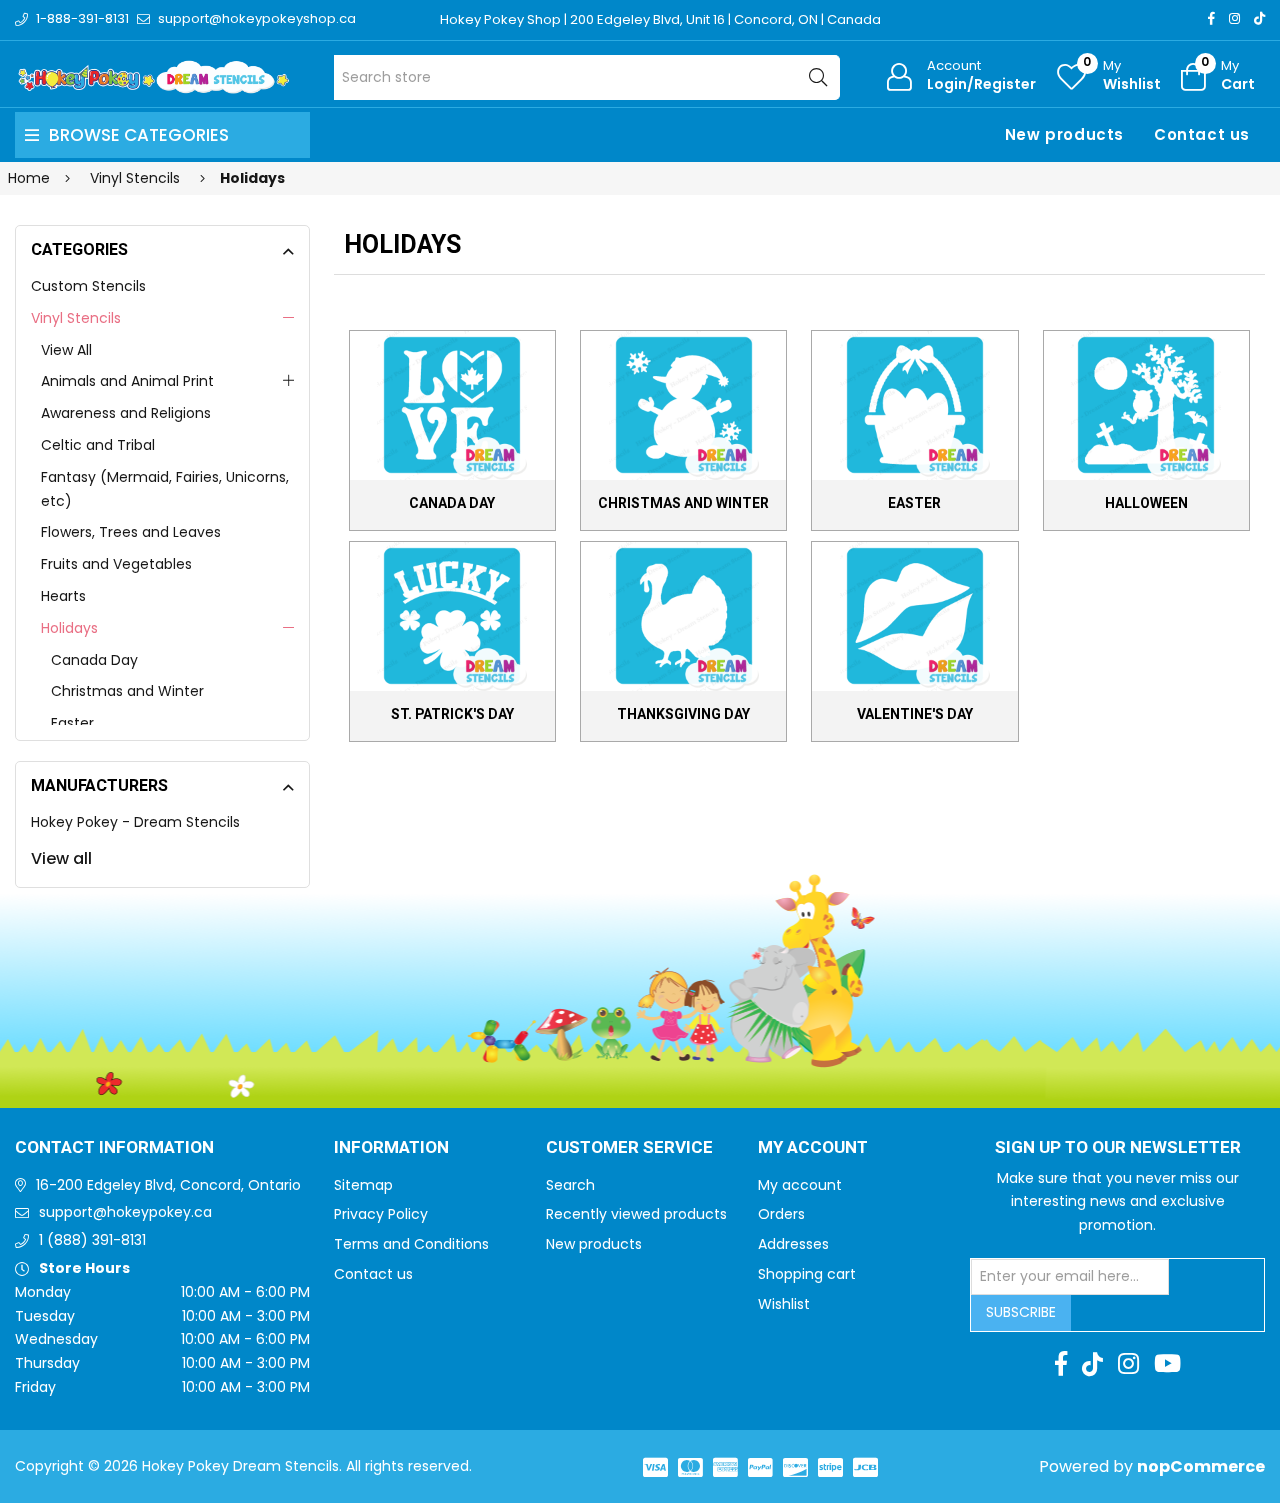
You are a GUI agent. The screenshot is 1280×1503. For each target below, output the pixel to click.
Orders (781, 1214)
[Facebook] (1211, 18)
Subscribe (1021, 1312)
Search (570, 1185)
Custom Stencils (88, 286)
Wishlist (784, 1304)
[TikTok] (1259, 18)
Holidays (69, 628)
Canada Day (94, 660)
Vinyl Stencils (76, 318)
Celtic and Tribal (98, 445)
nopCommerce (1201, 1466)
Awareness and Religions (126, 413)
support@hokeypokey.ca (125, 1212)
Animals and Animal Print (127, 381)
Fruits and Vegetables (116, 564)
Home (29, 178)
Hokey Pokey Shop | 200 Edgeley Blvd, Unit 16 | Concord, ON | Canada (660, 19)
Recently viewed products (636, 1214)
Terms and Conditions (411, 1244)
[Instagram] (1234, 18)
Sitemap (363, 1185)
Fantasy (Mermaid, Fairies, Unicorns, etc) (165, 489)
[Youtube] (1167, 1364)
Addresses (793, 1244)
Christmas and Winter (127, 691)
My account (800, 1185)
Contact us (1202, 134)
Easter (72, 723)
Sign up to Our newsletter (1118, 1148)
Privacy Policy (381, 1214)
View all (61, 858)
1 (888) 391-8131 (92, 1240)
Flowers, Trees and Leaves (131, 532)
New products (1064, 134)
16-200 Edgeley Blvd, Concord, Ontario (168, 1185)
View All (66, 350)
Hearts (63, 596)
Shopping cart (807, 1274)
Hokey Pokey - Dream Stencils (135, 822)
